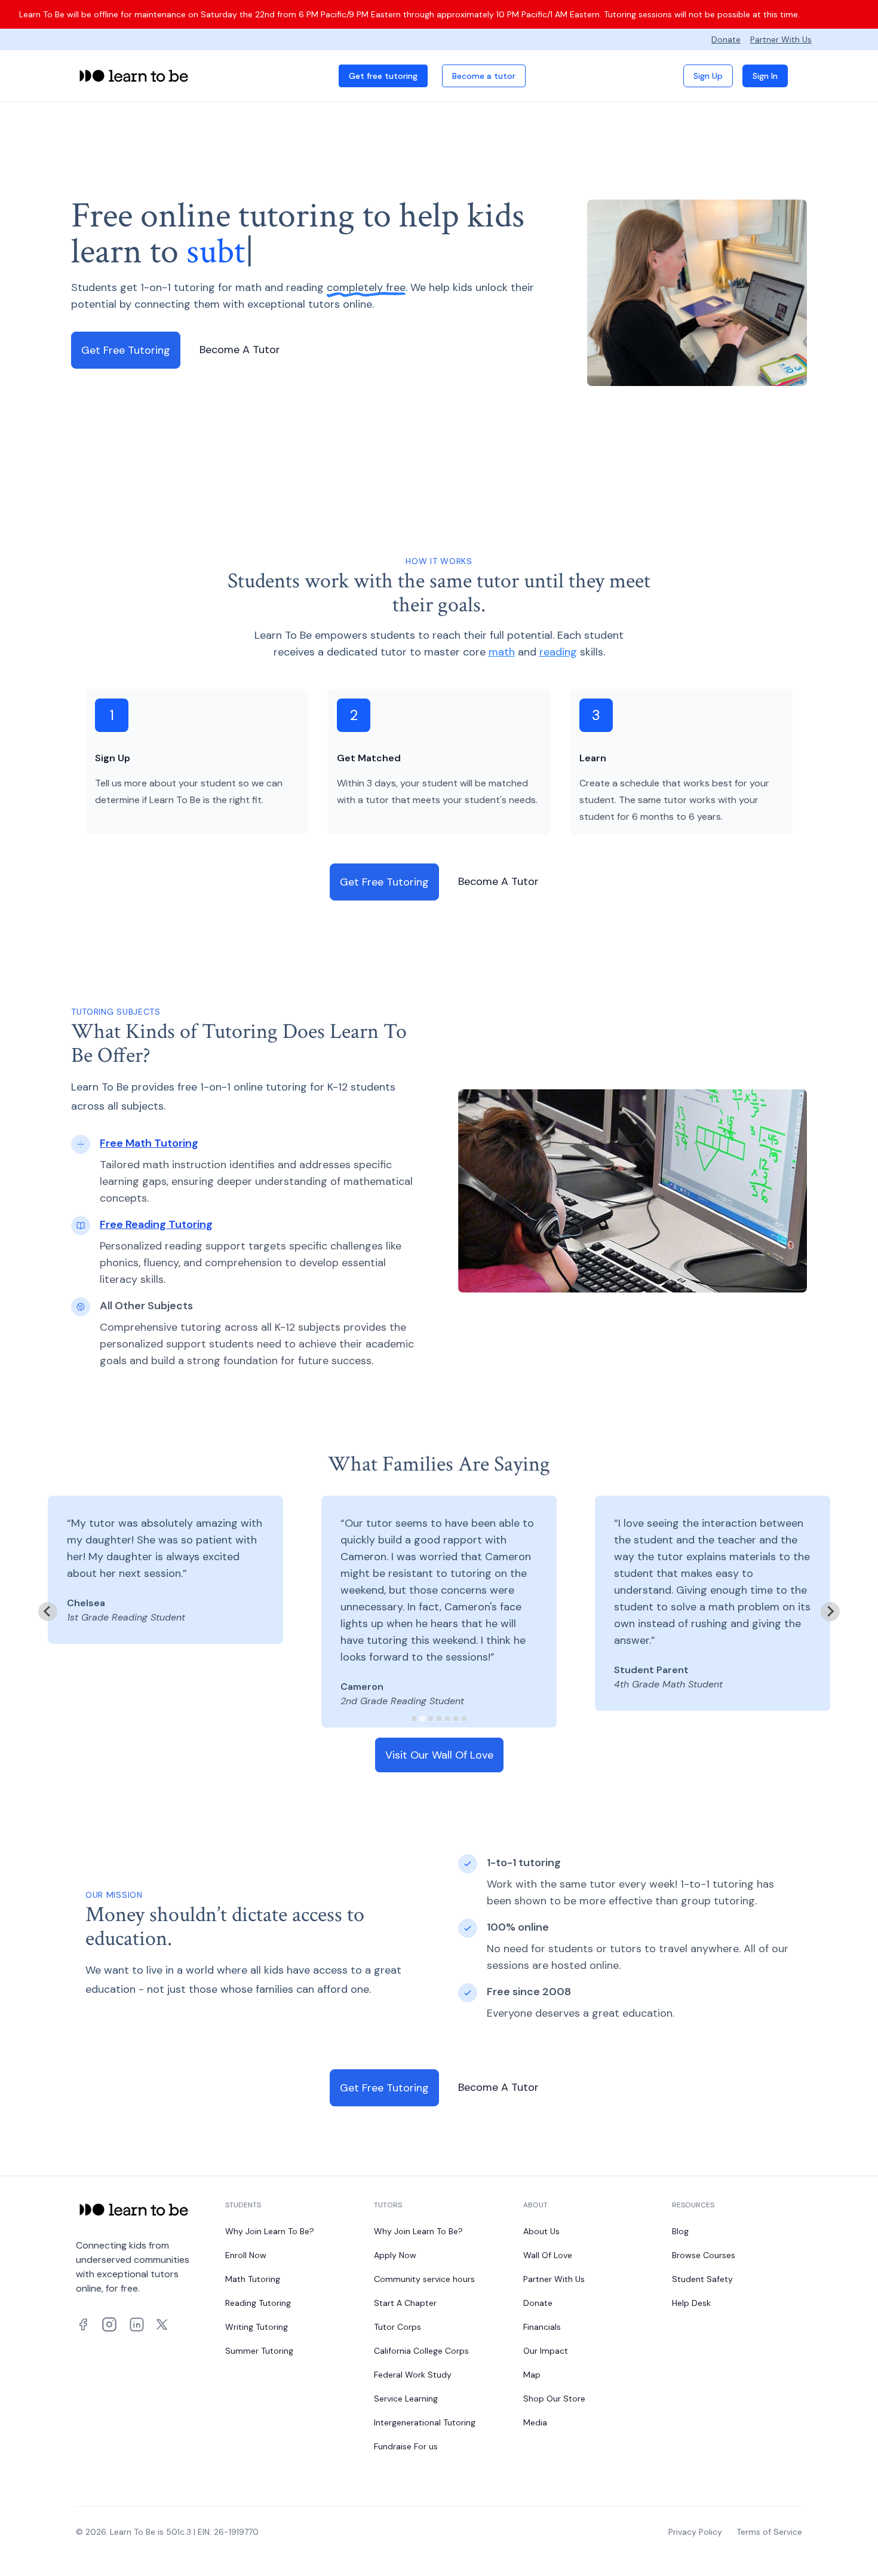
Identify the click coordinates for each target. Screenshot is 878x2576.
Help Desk (691, 2303)
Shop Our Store (554, 2399)
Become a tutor (484, 76)
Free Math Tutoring (149, 1143)
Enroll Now (246, 2255)
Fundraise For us (406, 2446)
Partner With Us (781, 39)
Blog (680, 2231)
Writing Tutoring (257, 2327)
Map (532, 2375)
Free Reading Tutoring (156, 1224)
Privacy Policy (695, 2532)
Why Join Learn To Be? (270, 2231)
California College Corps (421, 2351)
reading (558, 652)
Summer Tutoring (259, 2351)
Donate (726, 39)
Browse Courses (704, 2255)
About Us (541, 2231)
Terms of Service (769, 2532)
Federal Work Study (413, 2375)
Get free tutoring (383, 76)
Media (535, 2422)
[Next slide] (830, 1612)
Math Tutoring (253, 2279)
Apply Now (395, 2255)
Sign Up (708, 76)
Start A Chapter (405, 2303)
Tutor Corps (397, 2327)
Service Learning (406, 2399)
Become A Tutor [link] (240, 350)
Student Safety (702, 2279)
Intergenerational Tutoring (425, 2422)
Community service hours (424, 2279)
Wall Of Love (548, 2255)
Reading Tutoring (258, 2303)
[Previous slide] (48, 1612)
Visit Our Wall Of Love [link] (439, 1755)
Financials (542, 2327)
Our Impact (546, 2351)
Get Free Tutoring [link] (126, 350)
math (502, 652)
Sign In (765, 76)
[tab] (414, 1719)
